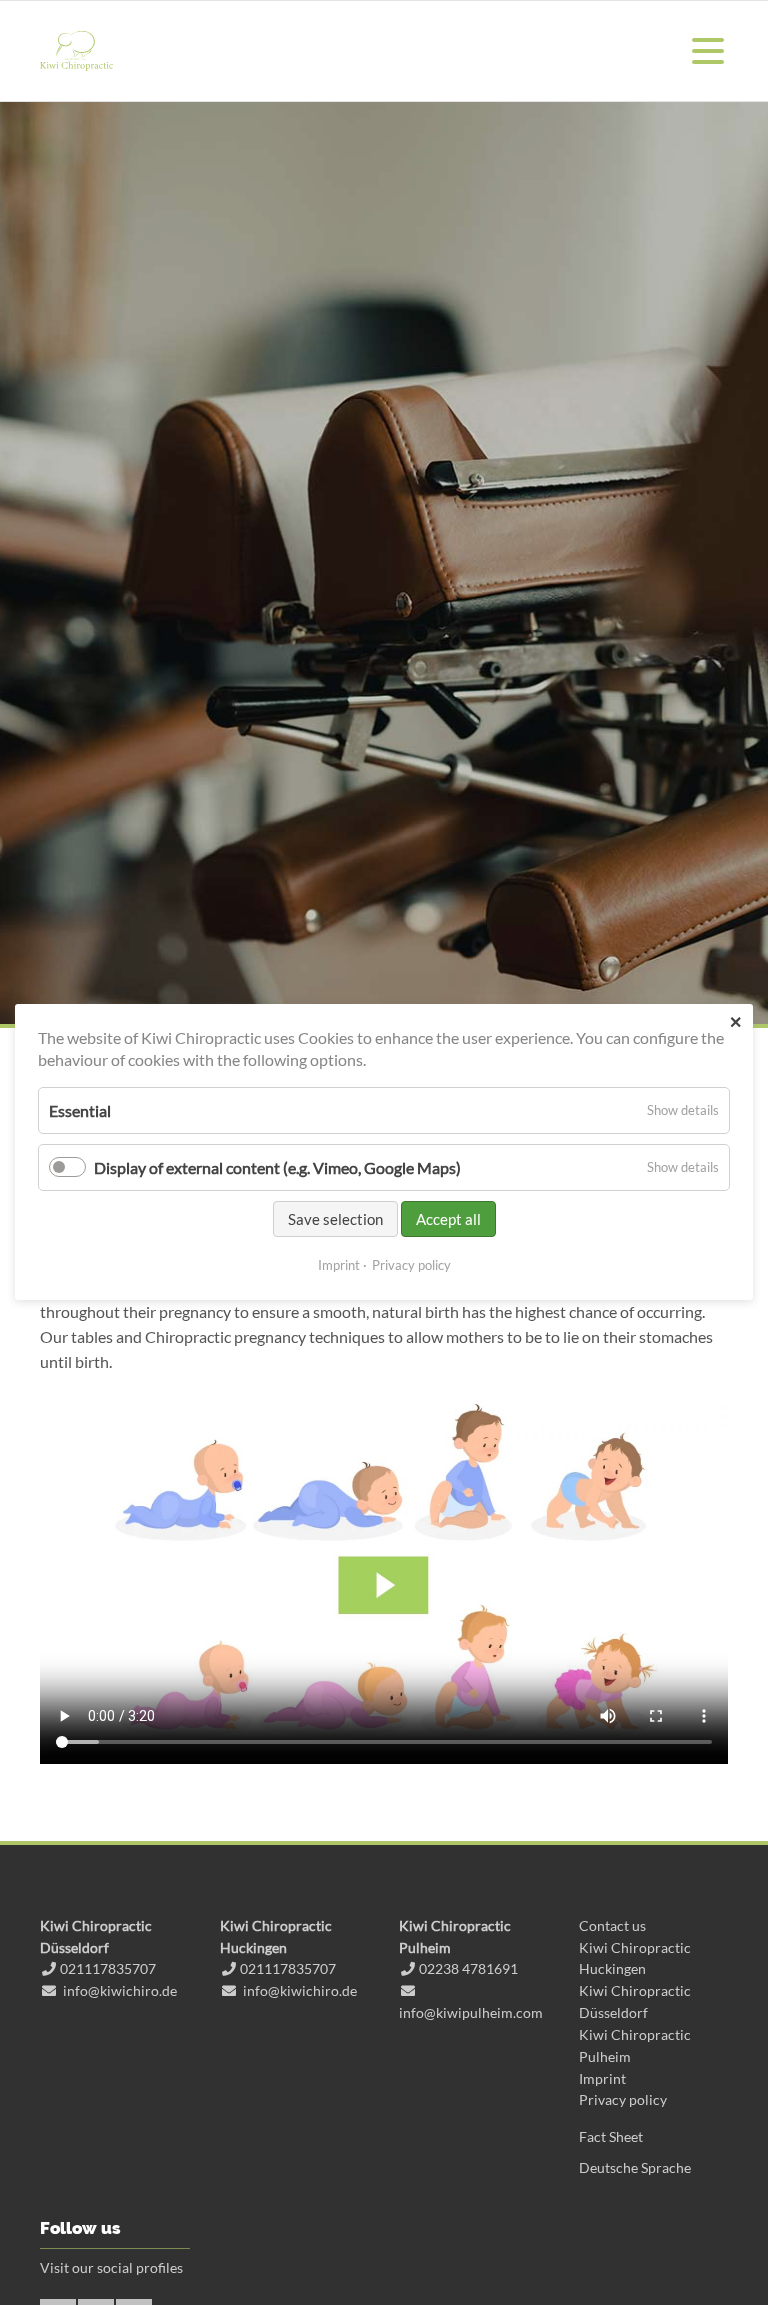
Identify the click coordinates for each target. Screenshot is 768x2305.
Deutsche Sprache (635, 2167)
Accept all (448, 1220)
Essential (80, 1110)
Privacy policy (623, 2099)
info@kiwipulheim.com (471, 2012)
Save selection (335, 1220)
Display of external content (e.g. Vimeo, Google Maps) (277, 1167)
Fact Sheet (611, 2136)
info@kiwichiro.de (120, 1990)
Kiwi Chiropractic (76, 51)
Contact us (612, 1925)
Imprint (602, 2078)
